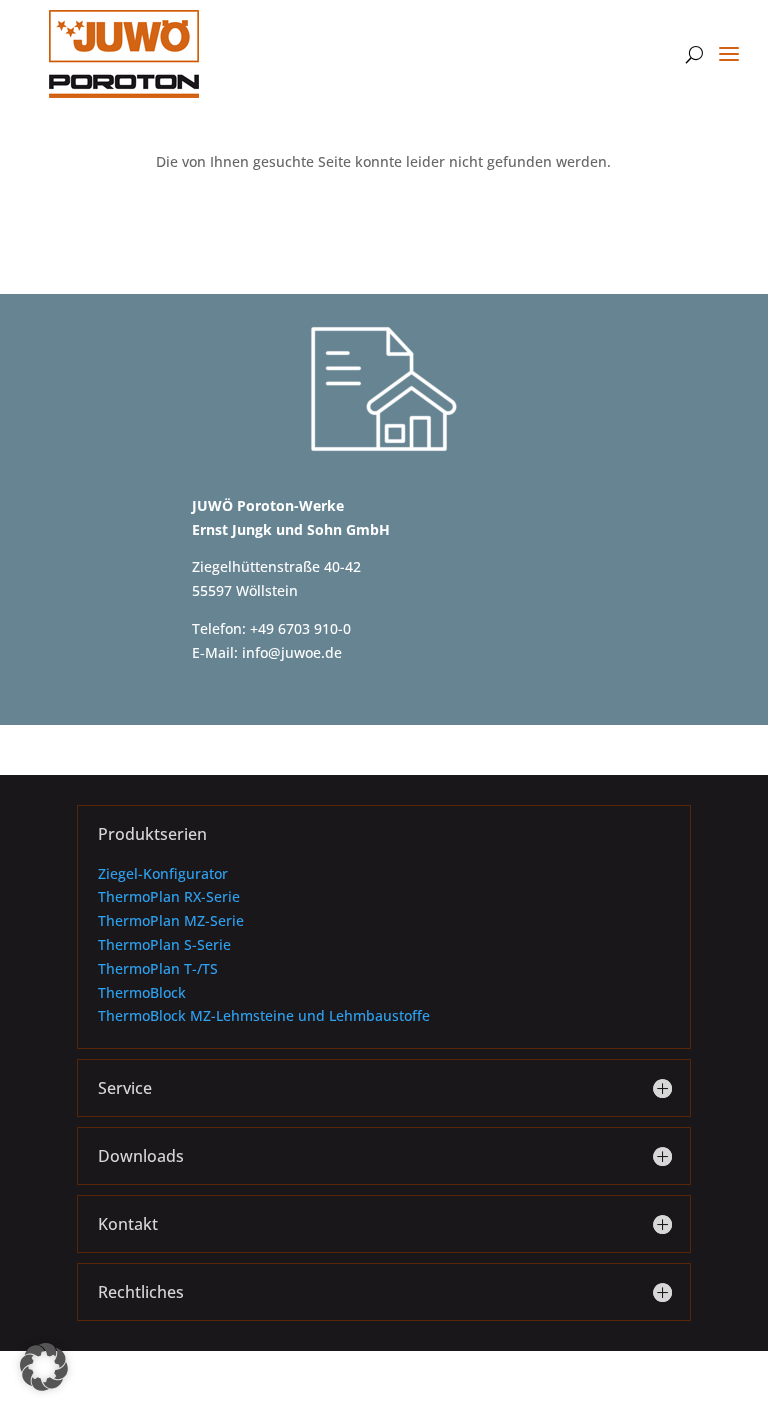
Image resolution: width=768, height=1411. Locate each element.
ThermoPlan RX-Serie (169, 896)
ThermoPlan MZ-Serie (171, 920)
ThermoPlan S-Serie (164, 944)
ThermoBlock (142, 992)
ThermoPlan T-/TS (158, 968)
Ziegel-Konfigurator (163, 873)
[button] (44, 1367)
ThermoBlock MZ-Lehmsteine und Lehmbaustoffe (264, 1015)
